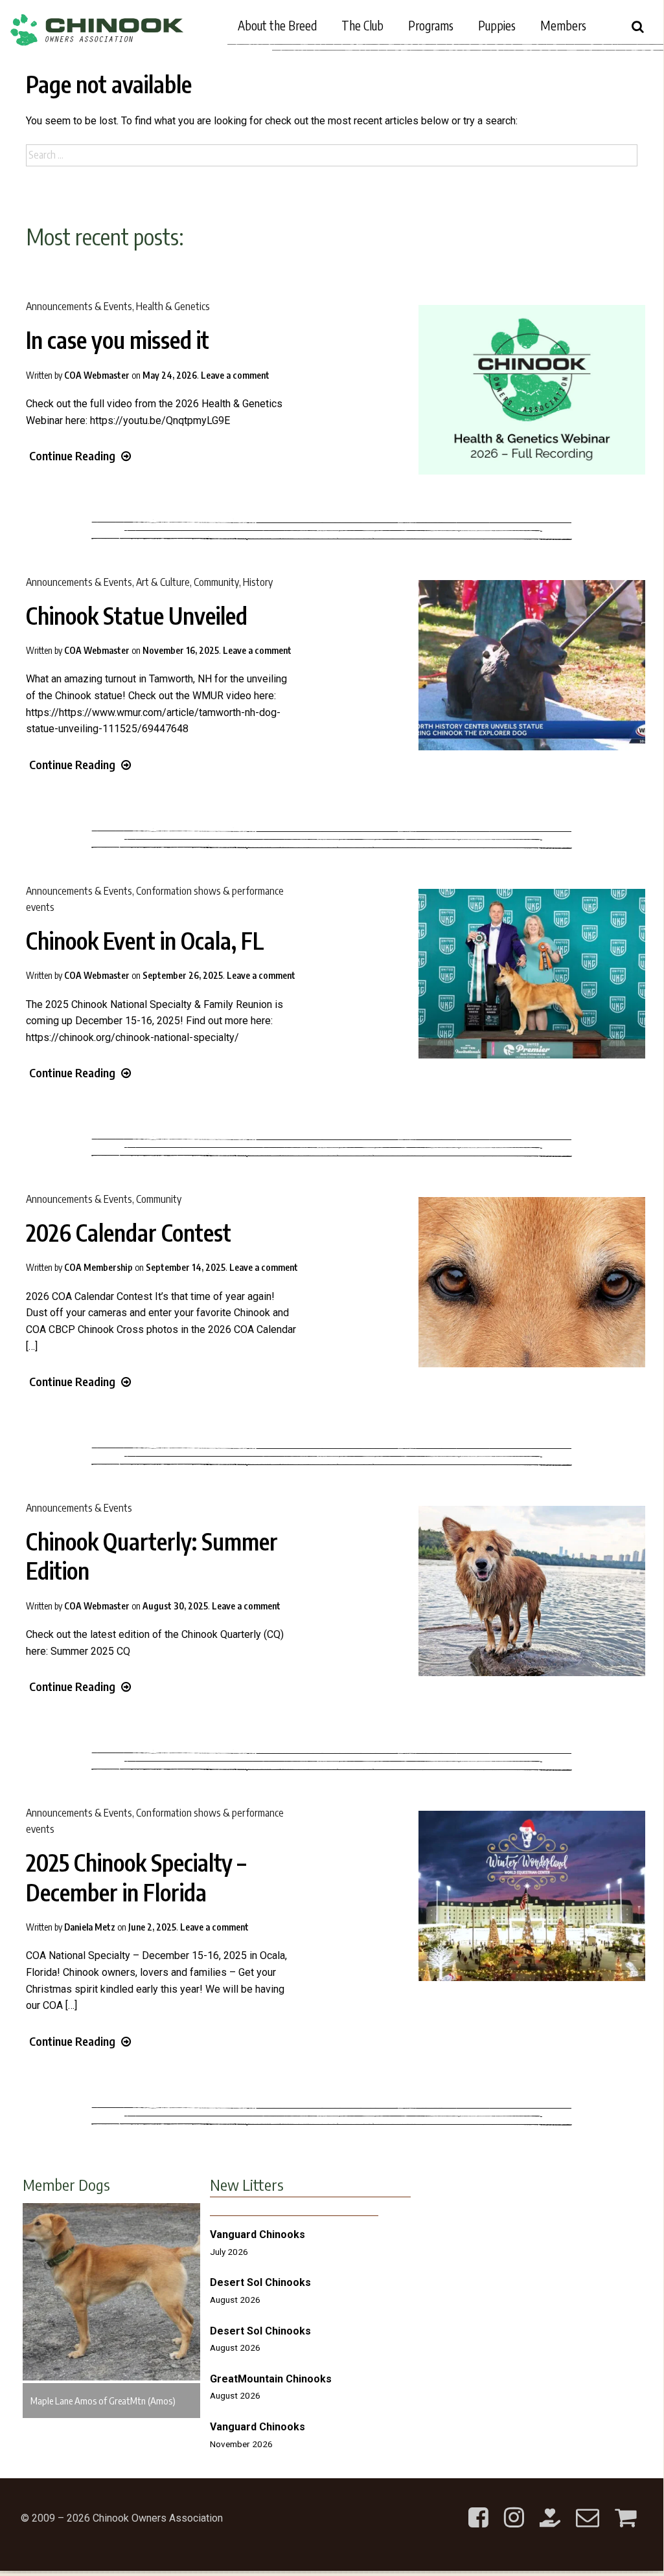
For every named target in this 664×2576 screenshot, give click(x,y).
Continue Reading (72, 455)
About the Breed (277, 25)
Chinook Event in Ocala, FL (145, 941)
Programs (431, 25)
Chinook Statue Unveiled (137, 616)
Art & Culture (163, 582)
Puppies (497, 25)
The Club (362, 25)
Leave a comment (235, 375)
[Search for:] (332, 155)
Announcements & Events (79, 306)
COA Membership (98, 1267)
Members (563, 25)
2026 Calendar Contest (129, 1233)
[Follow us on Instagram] (514, 2507)
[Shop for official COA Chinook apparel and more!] (625, 2507)
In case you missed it (118, 340)
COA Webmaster (97, 375)
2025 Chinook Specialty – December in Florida (136, 1877)
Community (216, 582)
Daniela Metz (90, 1927)
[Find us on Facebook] (478, 2507)
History (258, 582)
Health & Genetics (173, 306)
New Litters (247, 2184)
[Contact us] (588, 2507)
